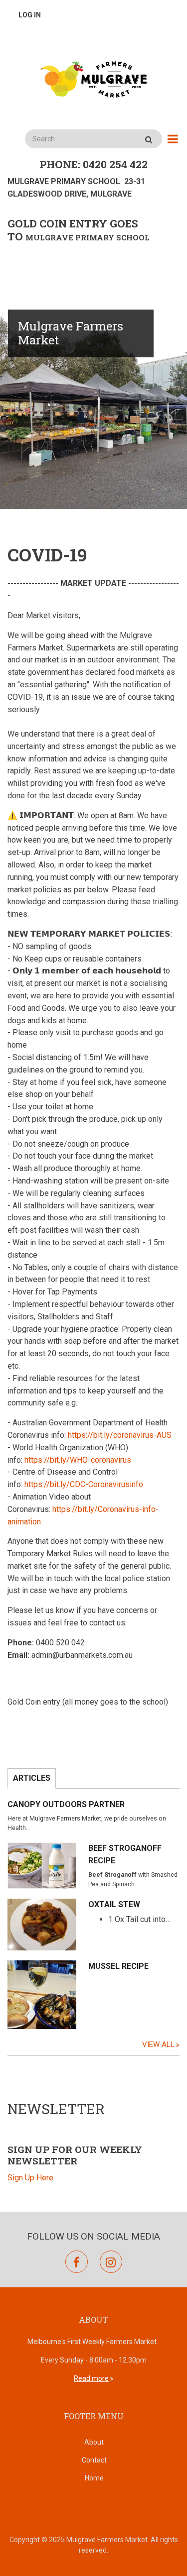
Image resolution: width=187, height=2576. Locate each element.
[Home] (93, 79)
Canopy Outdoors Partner (66, 1804)
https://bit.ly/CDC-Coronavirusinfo (84, 1484)
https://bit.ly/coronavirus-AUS (120, 1435)
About (94, 2442)
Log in (30, 15)
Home (94, 2478)
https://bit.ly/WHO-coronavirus (78, 1460)
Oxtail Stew (114, 1904)
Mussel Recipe (118, 1966)
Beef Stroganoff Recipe (125, 1854)
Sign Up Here (30, 2178)
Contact (94, 2460)
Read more (91, 2378)
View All (158, 2044)
